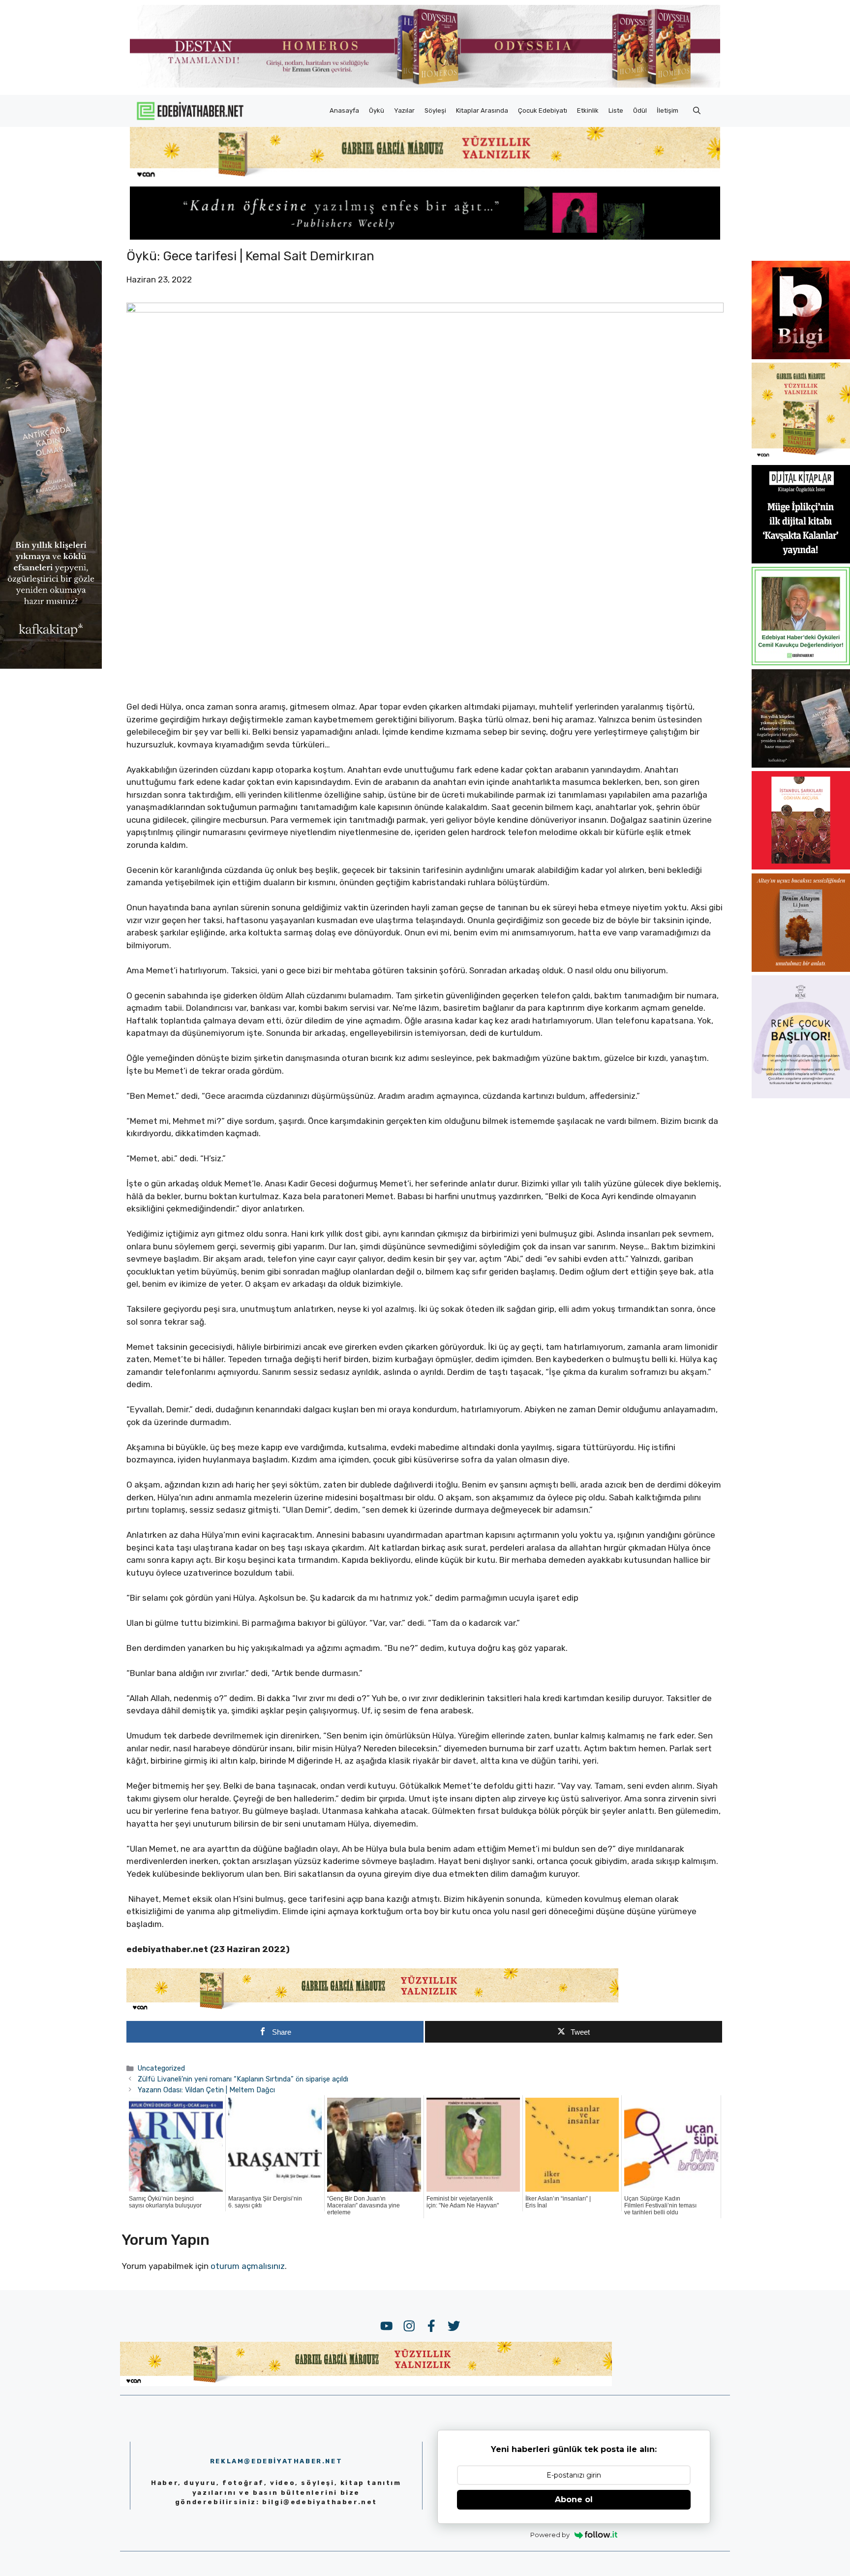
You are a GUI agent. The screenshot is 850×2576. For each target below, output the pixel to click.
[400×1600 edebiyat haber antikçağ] (51, 666)
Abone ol (574, 2499)
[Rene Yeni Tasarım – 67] (801, 1095)
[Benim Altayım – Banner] (801, 969)
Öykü (377, 110)
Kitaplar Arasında (482, 110)
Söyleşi (435, 110)
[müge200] (801, 560)
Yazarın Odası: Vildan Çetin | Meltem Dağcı (206, 2090)
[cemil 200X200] (801, 662)
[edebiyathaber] (425, 237)
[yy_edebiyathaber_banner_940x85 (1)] (425, 177)
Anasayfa (344, 110)
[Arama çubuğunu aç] (697, 111)
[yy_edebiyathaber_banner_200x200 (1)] (801, 458)
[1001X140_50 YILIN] (425, 85)
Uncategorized (161, 2068)
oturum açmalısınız (248, 2266)
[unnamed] (801, 356)
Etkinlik (588, 110)
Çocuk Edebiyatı (543, 110)
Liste (616, 110)
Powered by (550, 2535)
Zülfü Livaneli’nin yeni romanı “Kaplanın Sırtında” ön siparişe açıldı (243, 2079)
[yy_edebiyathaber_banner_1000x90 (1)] (372, 2010)
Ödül (640, 110)
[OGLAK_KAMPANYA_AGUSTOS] (801, 867)
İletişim (668, 110)
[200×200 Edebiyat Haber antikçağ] (801, 765)
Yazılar (404, 110)
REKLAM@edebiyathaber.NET (276, 2461)
